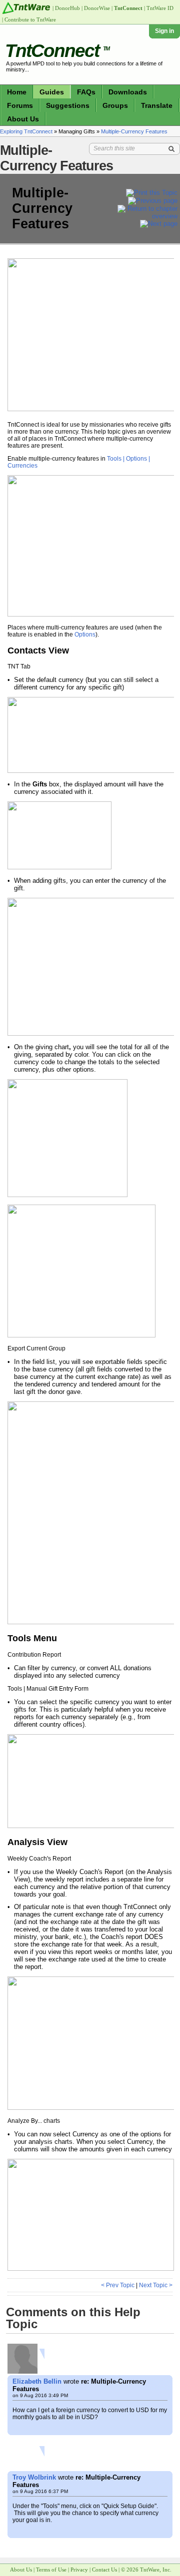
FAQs (86, 92)
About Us (23, 119)
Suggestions (68, 105)
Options (85, 635)
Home (17, 92)
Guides (52, 92)
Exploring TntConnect (26, 131)
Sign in (164, 31)
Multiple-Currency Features (134, 131)
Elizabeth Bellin (37, 2381)
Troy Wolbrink (34, 2477)
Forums (20, 105)
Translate (157, 105)
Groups (115, 105)
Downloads (128, 92)
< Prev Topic (118, 2285)
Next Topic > (156, 2285)
